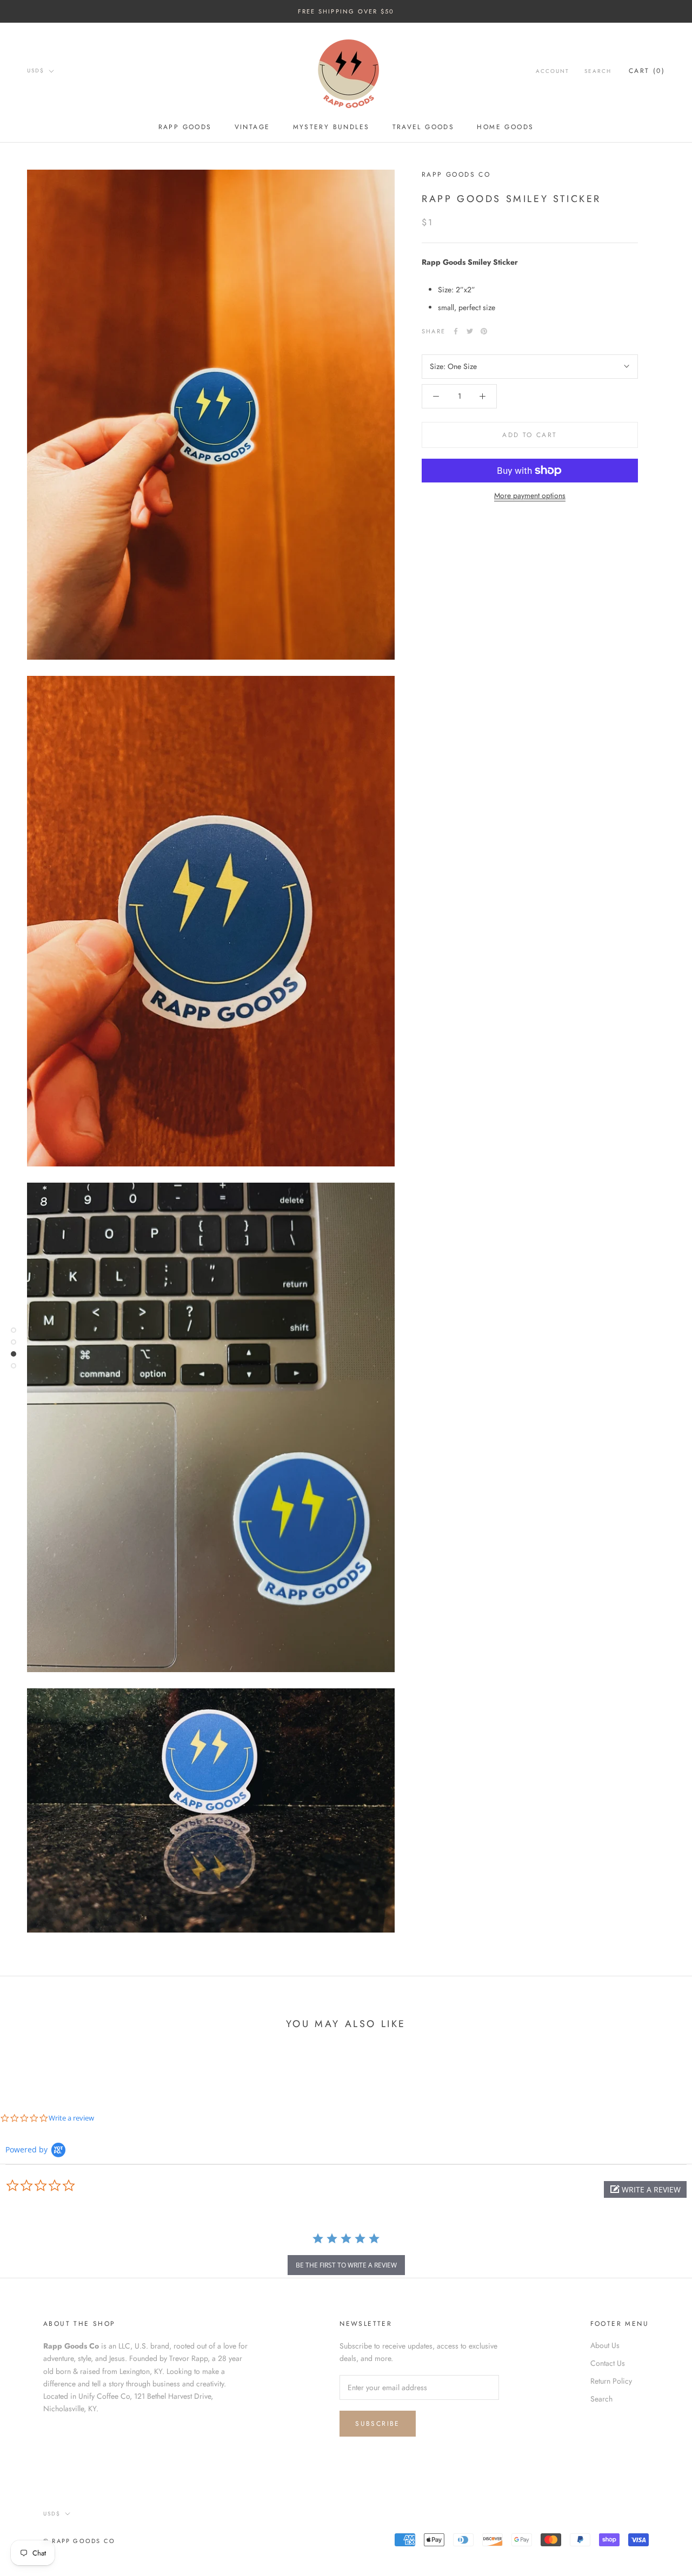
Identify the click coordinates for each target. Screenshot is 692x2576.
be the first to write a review (346, 2265)
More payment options (530, 495)
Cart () (647, 71)
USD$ (36, 71)
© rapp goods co (79, 2541)
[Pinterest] (484, 331)
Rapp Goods (185, 127)
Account (553, 71)
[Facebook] (456, 331)
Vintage (252, 127)
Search (598, 71)
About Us (605, 2345)
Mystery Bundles (331, 127)
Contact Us (608, 2363)
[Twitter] (470, 331)
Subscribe (378, 2424)
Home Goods (505, 127)
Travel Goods (424, 127)
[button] (645, 2189)
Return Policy (611, 2381)
